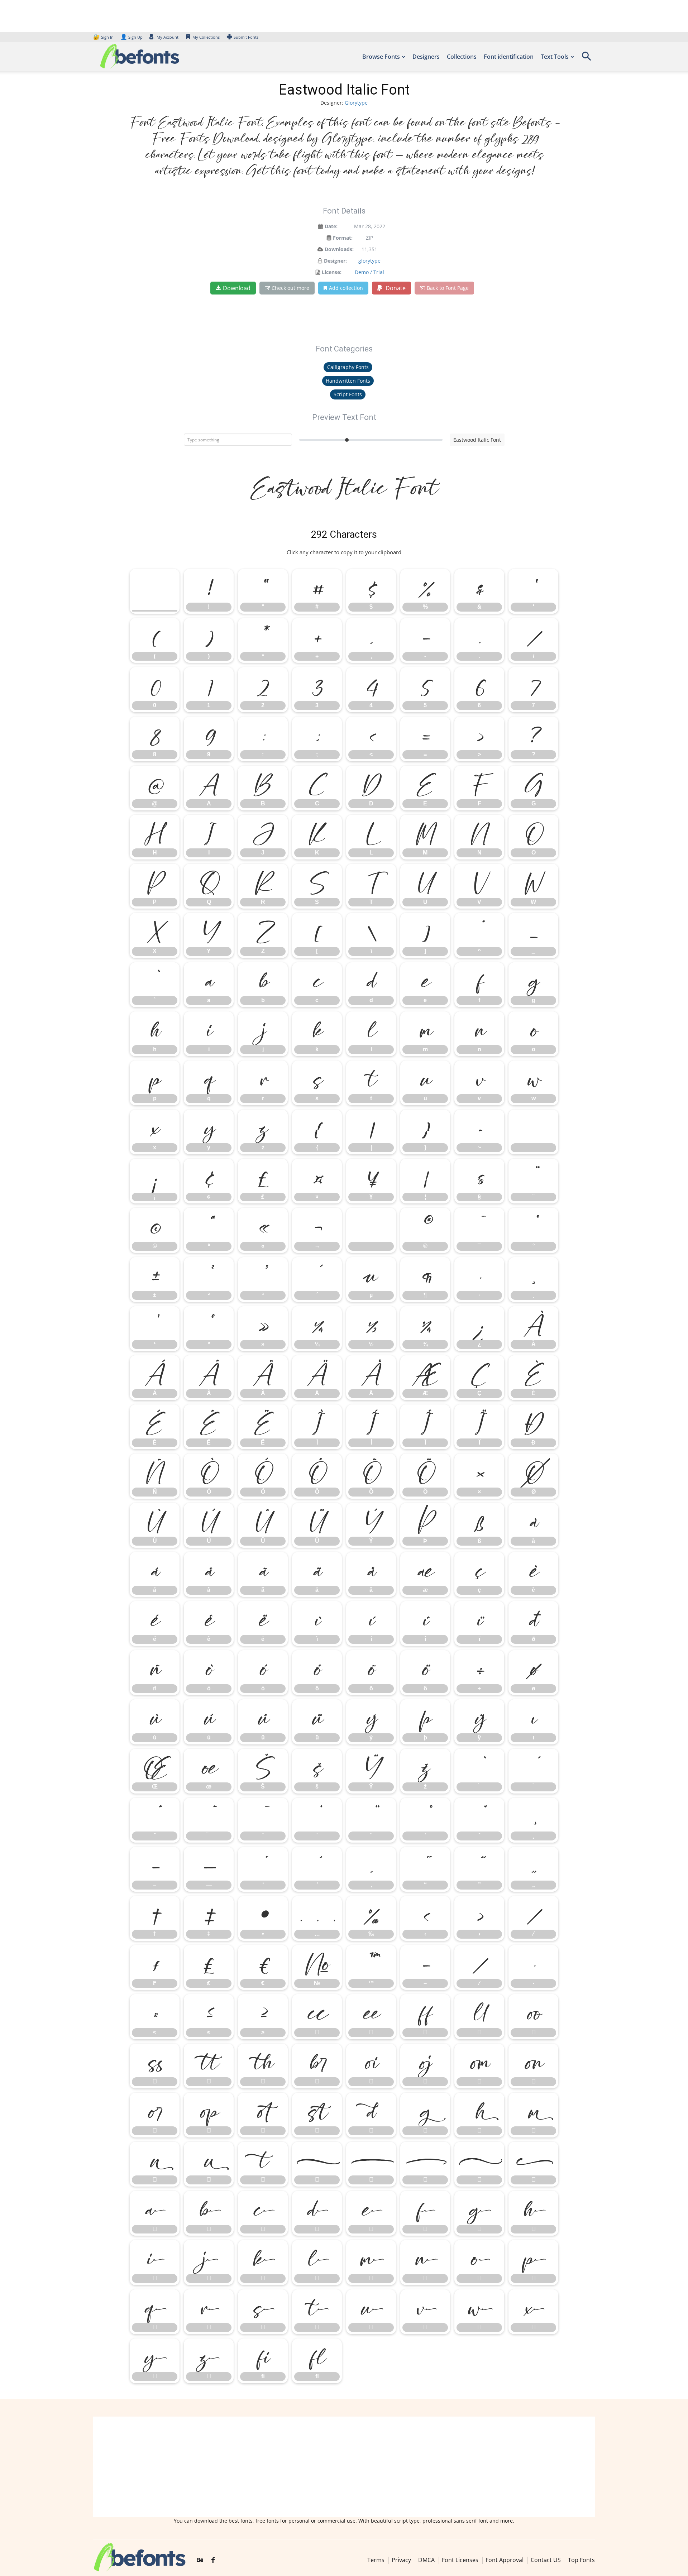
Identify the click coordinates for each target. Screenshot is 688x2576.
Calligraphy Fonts (348, 367)
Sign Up (132, 37)
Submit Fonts (246, 37)
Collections (462, 57)
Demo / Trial (369, 272)
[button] (586, 59)
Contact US (546, 2560)
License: (332, 272)
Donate (395, 288)
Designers (426, 57)
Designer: (335, 261)
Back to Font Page (448, 288)
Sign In (104, 37)
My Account (168, 37)
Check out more (290, 288)
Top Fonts (581, 2560)
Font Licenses (460, 2560)
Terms (376, 2560)
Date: (331, 226)
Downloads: (339, 249)
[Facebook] (213, 2560)
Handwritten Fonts (348, 381)
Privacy (401, 2560)
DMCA (426, 2560)
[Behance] (200, 2560)
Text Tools (555, 57)
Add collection (346, 288)
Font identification (509, 57)
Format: (343, 238)
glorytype (369, 261)
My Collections (206, 37)
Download (237, 288)
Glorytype (356, 103)
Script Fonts (348, 394)
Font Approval (505, 2560)
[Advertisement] (344, 2467)
